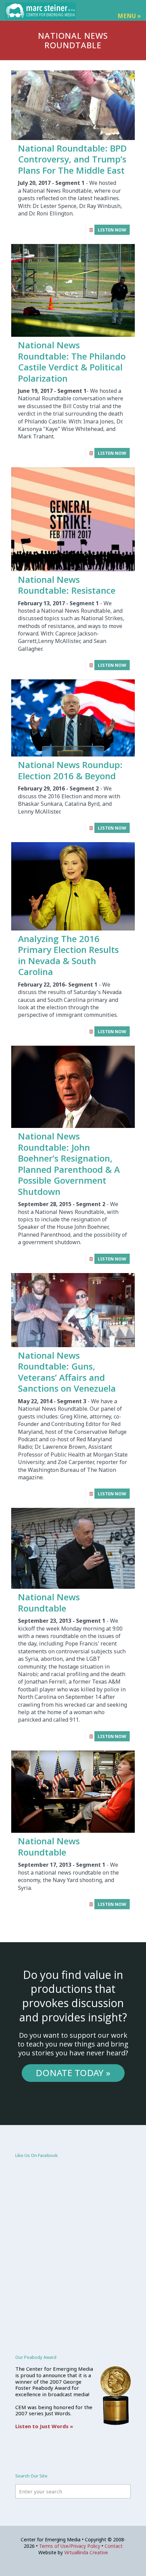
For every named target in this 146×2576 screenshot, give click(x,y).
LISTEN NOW (112, 230)
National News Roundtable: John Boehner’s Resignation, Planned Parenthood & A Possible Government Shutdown (69, 1164)
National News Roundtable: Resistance (67, 585)
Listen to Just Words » (44, 2426)
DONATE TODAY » (73, 2073)
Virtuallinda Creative (86, 2552)
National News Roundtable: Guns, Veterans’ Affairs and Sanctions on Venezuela (67, 1372)
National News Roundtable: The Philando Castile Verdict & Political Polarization (72, 362)
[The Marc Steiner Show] (40, 10)
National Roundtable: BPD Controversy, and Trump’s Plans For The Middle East (72, 159)
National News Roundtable (49, 1603)
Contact (114, 2546)
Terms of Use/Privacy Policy (70, 2546)
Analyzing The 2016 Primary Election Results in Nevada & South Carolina (68, 955)
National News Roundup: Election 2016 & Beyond (70, 770)
